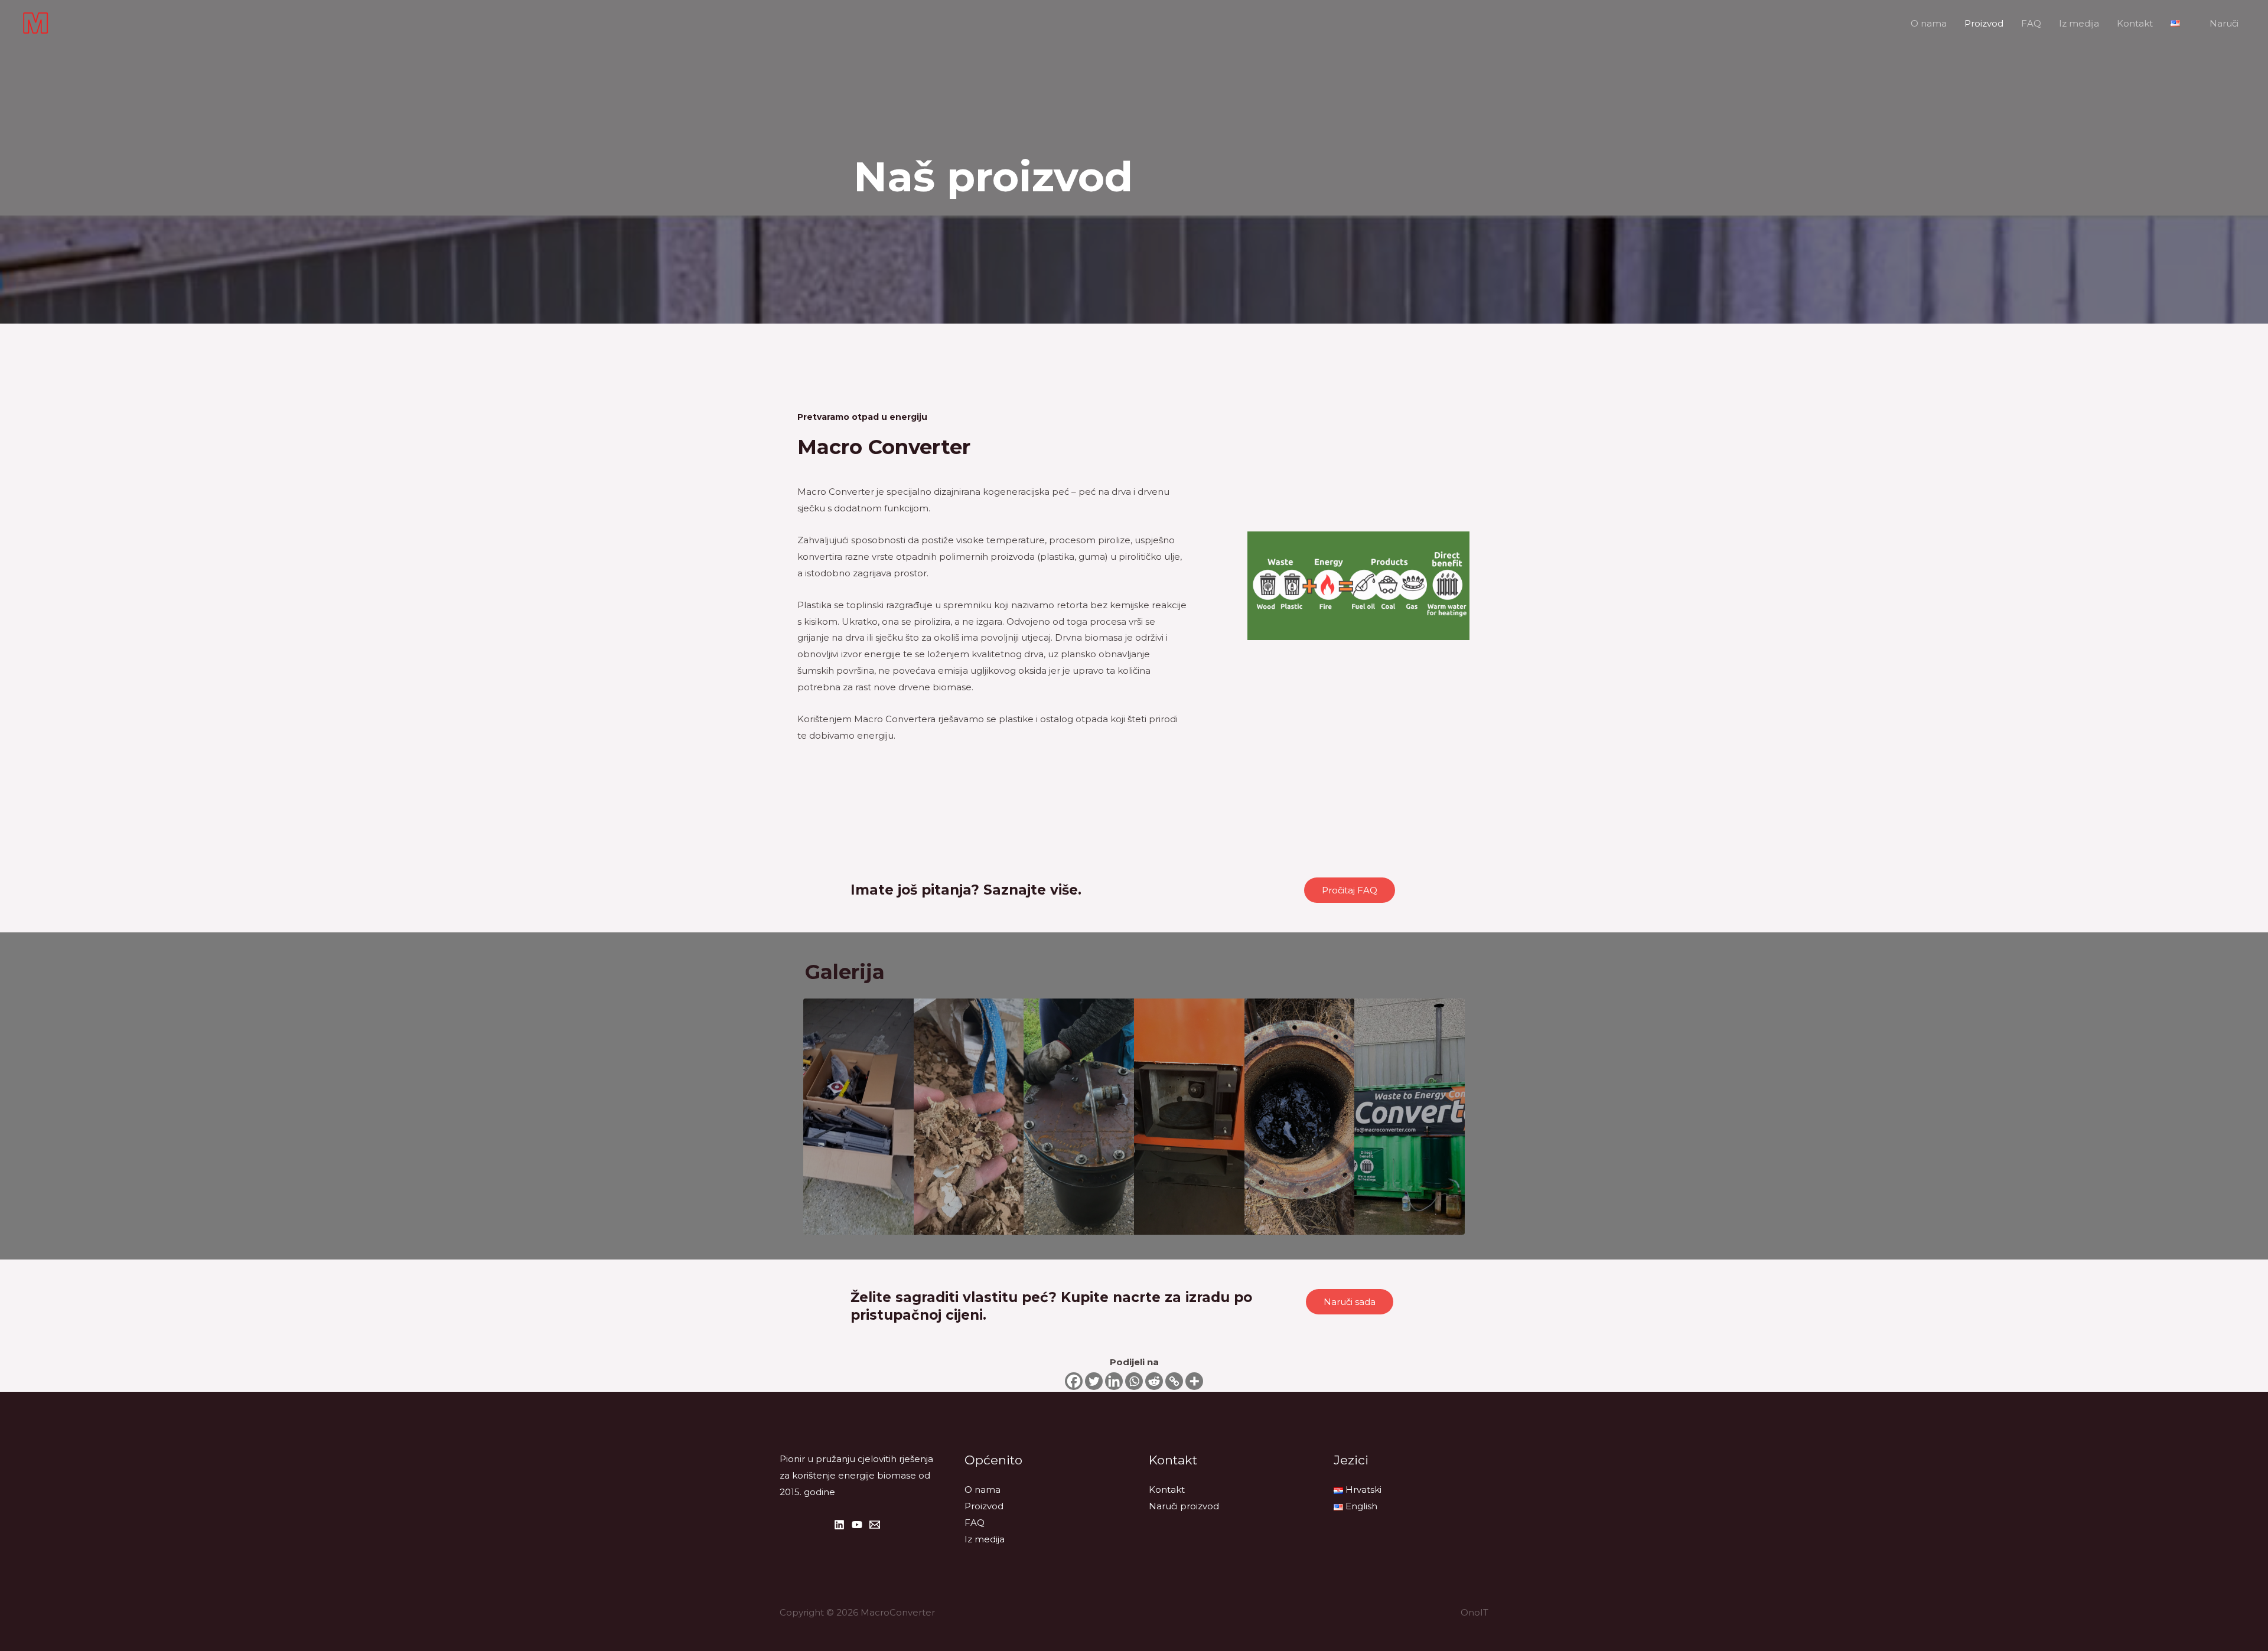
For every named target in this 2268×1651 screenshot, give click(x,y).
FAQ (2031, 23)
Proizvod (1984, 23)
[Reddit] (1154, 1381)
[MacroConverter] (35, 22)
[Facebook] (1074, 1381)
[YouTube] (857, 1525)
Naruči (2224, 23)
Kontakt (2135, 23)
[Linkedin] (1114, 1381)
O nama (1929, 23)
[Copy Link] (1174, 1381)
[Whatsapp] (1134, 1381)
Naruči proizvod (1184, 1506)
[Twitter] (1094, 1381)
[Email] (875, 1525)
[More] (1194, 1381)
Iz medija (2079, 23)
